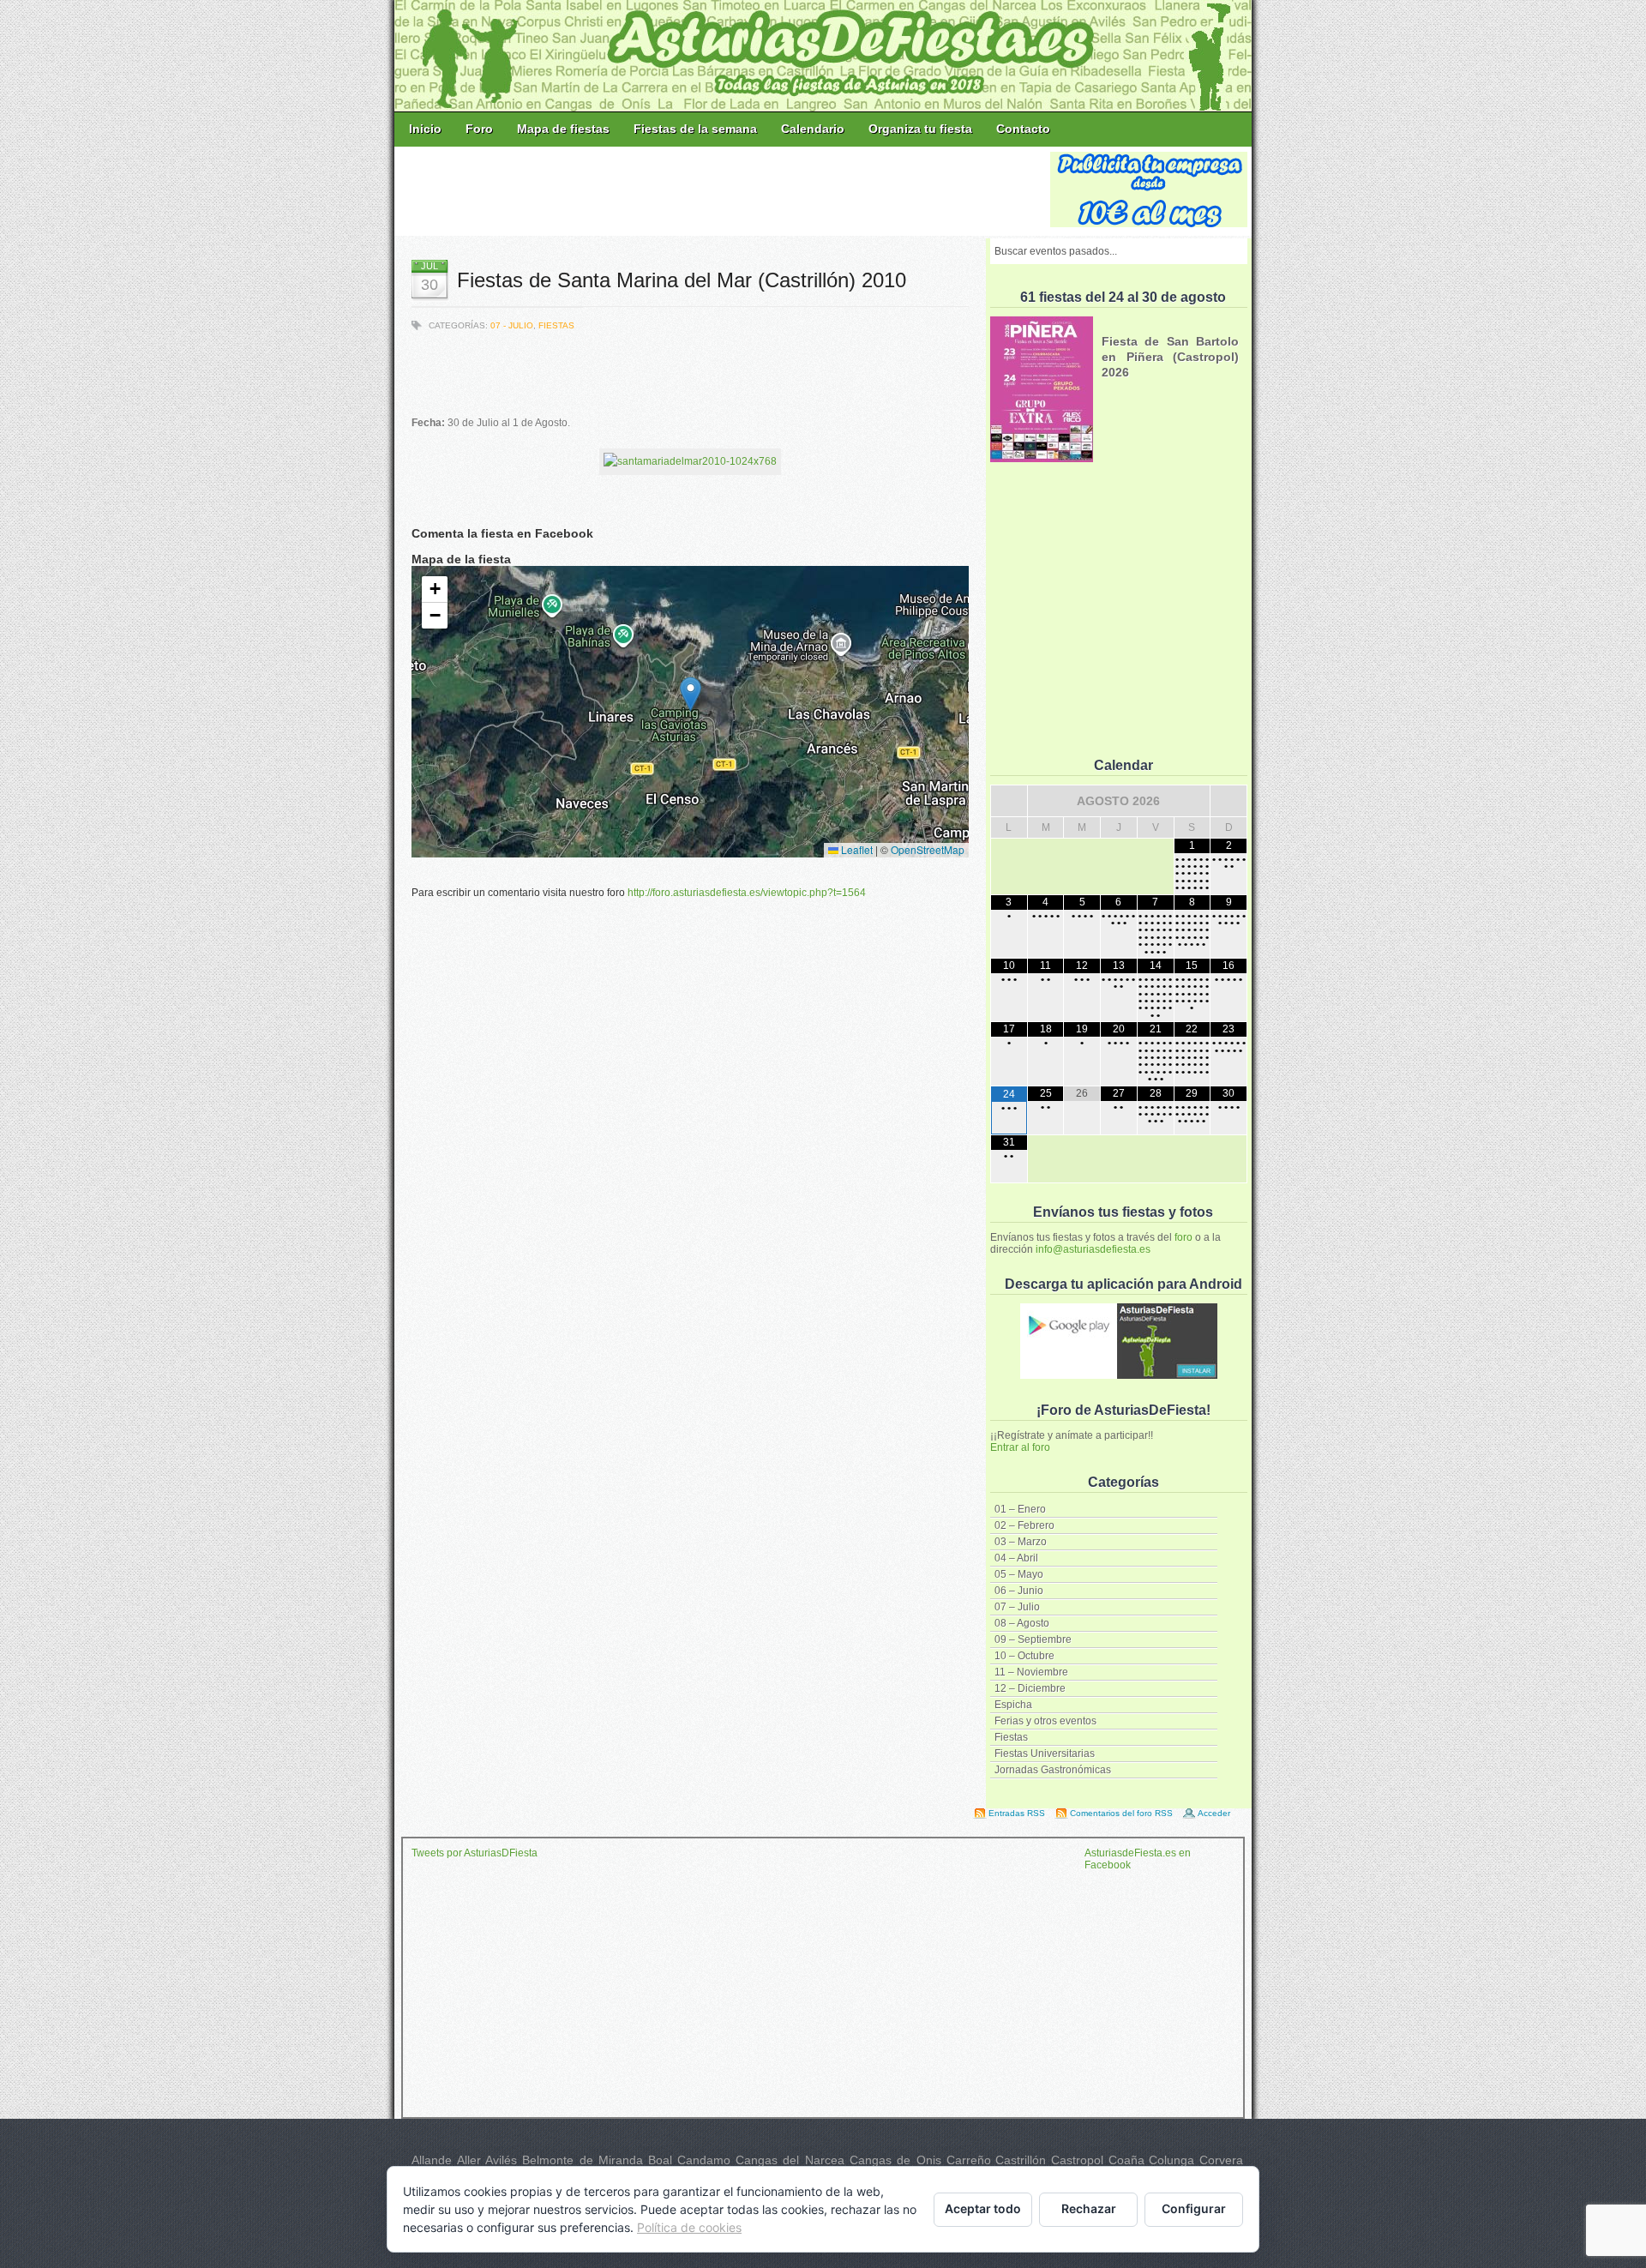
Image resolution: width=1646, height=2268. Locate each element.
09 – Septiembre (1033, 1639)
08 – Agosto (1022, 1623)
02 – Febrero (1024, 1525)
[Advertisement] (724, 190)
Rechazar (1089, 2208)
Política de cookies (689, 2227)
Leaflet (856, 849)
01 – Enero (1020, 1509)
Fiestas (1011, 1737)
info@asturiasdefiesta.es (1093, 1249)
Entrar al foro (1020, 1447)
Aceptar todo (983, 2208)
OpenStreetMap (928, 849)
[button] (691, 694)
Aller (469, 2160)
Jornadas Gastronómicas (1053, 1770)
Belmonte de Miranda (583, 2160)
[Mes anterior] (1009, 801)
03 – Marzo (1021, 1542)
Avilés (501, 2160)
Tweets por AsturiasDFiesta (475, 1853)
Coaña (1126, 2160)
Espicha (1013, 1705)
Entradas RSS (1017, 1813)
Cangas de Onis (895, 2160)
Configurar (1194, 2208)
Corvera (1221, 2160)
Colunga (1171, 2160)
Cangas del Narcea (790, 2160)
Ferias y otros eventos (1045, 1721)
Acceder (1214, 1813)
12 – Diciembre (1030, 1688)
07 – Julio (1017, 1607)
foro (1183, 1237)
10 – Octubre (1024, 1656)
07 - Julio (512, 325)
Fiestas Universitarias (1045, 1754)
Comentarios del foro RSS (1121, 1813)
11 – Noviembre (1031, 1672)
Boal (660, 2160)
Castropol (1077, 2160)
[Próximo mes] (1228, 801)
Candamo (704, 2160)
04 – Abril (1016, 1558)
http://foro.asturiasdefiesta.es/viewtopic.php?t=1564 (747, 893)
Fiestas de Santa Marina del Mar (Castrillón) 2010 (682, 280)
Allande (432, 2160)
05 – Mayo (1019, 1574)
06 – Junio (1019, 1591)
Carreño (969, 2160)
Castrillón (1021, 2160)
